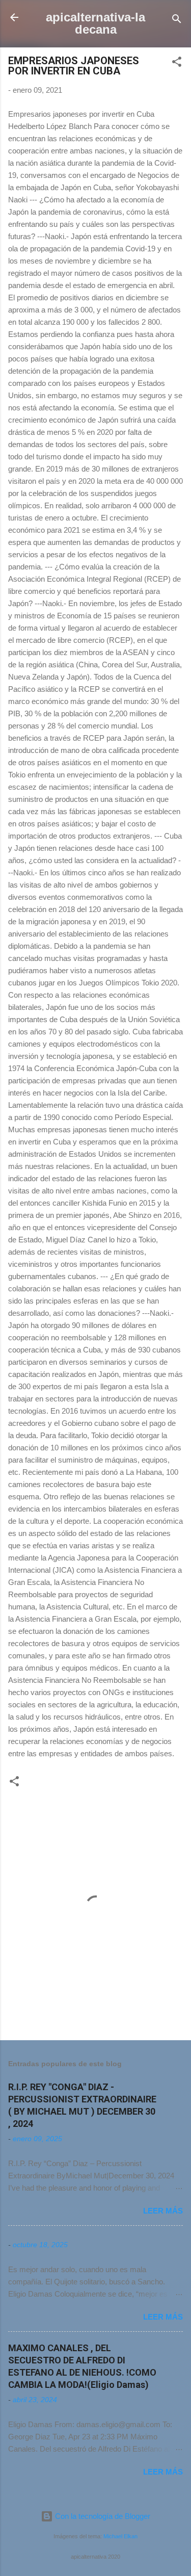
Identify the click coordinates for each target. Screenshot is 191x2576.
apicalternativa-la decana (95, 23)
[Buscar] (177, 21)
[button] (177, 63)
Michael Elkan (120, 2536)
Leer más (163, 2211)
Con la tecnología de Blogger (102, 2516)
